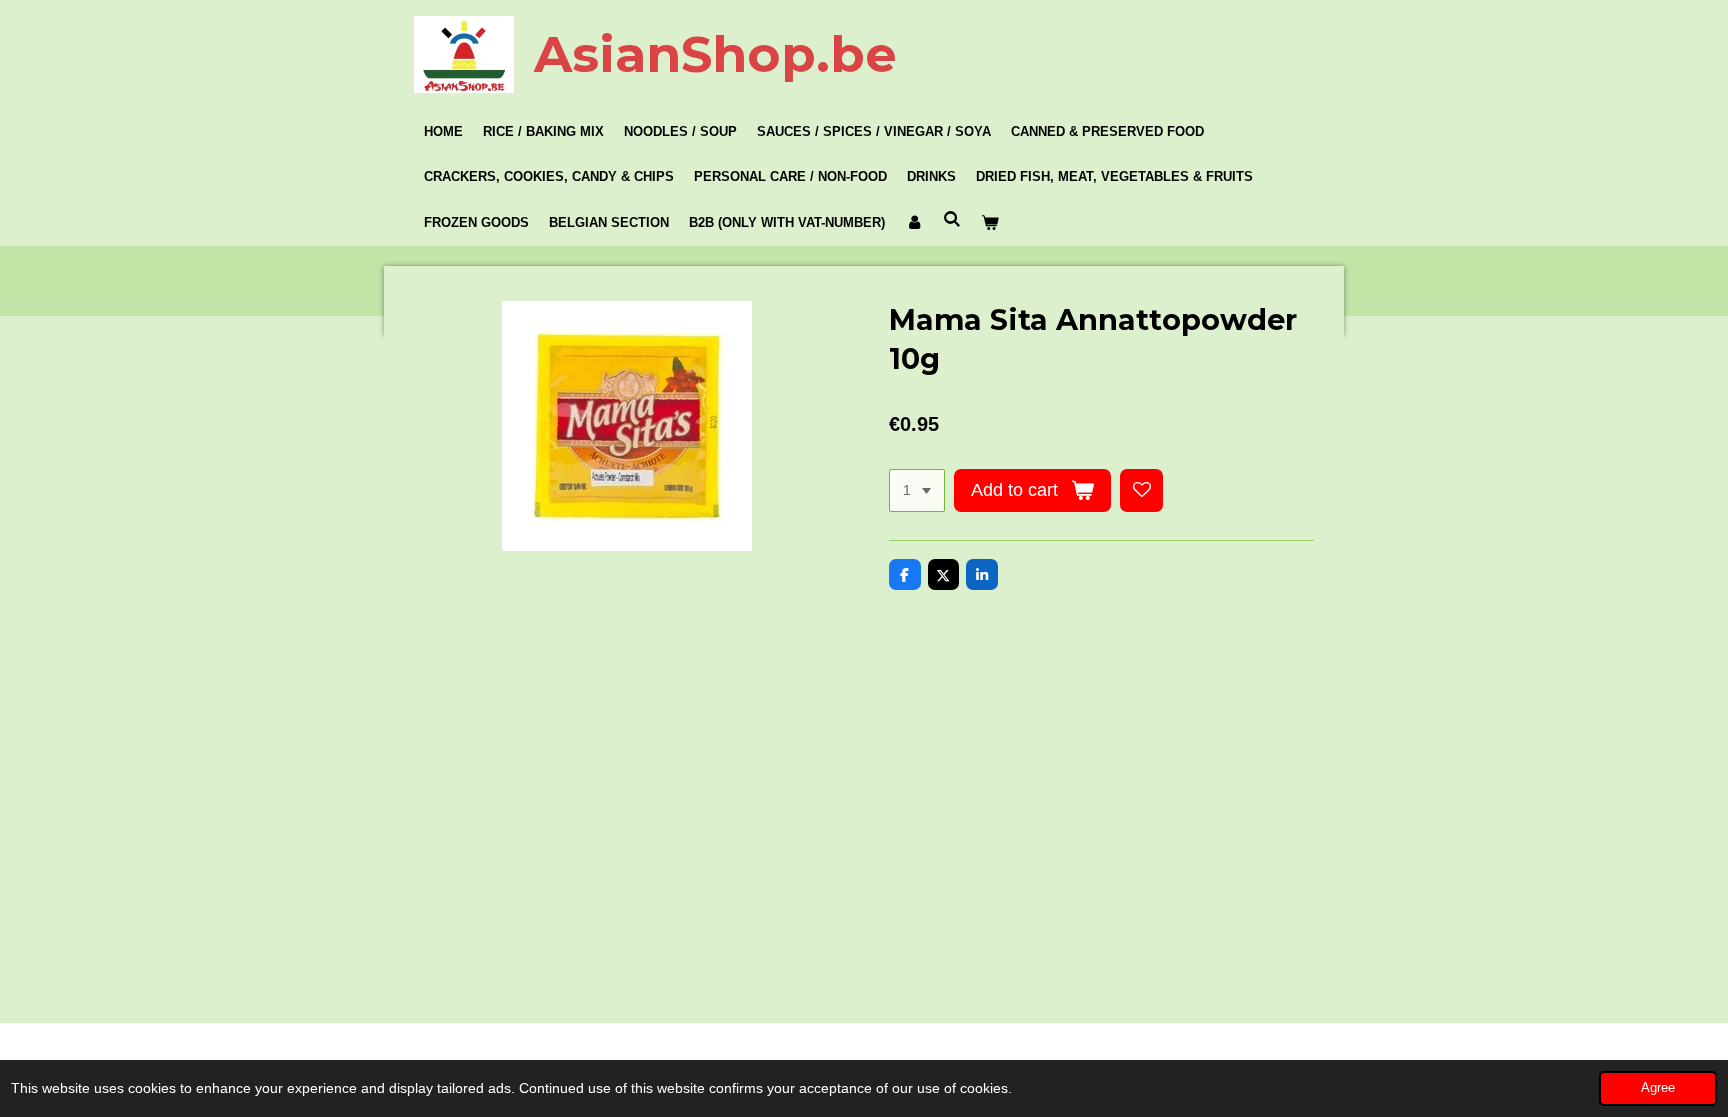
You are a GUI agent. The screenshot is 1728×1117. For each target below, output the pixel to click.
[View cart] (990, 223)
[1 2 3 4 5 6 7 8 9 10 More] (917, 491)
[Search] (952, 219)
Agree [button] (1658, 1088)
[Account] (914, 223)
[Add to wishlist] (1142, 491)
